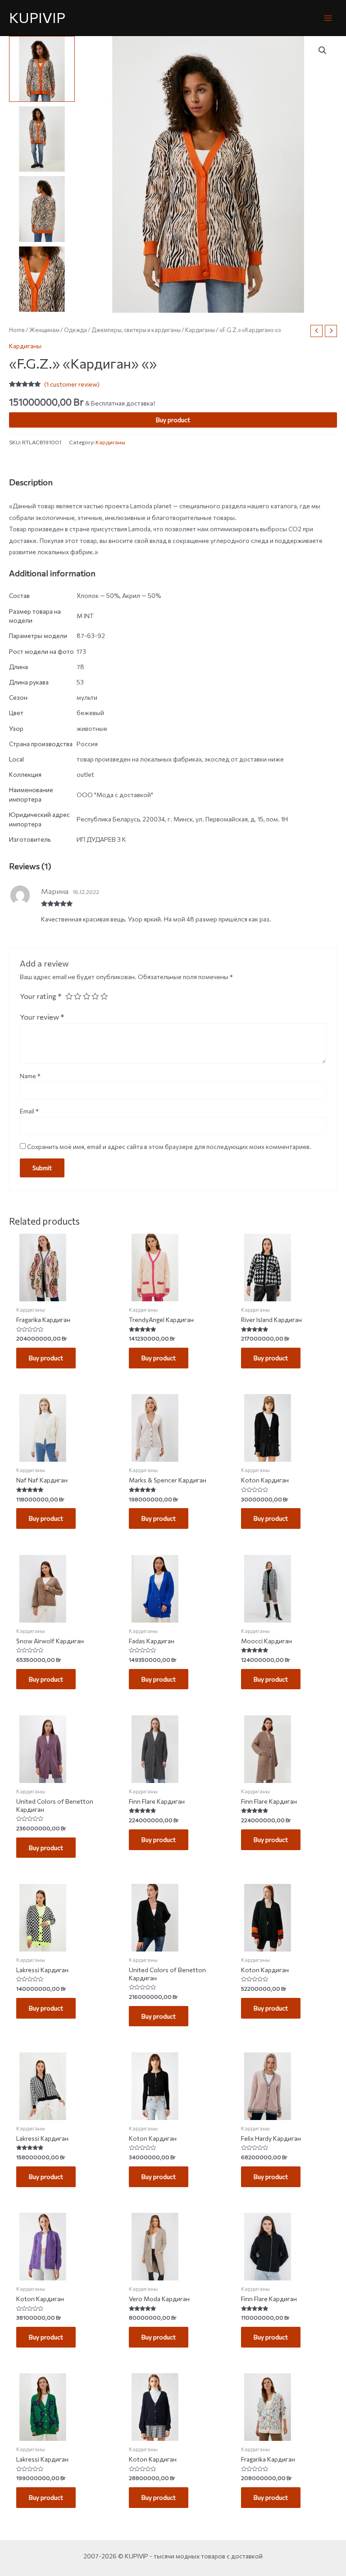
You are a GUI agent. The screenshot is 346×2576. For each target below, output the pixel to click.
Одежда (75, 330)
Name (30, 1076)
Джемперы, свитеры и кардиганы (136, 330)
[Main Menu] (328, 18)
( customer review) (72, 384)
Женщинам (44, 330)
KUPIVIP (37, 17)
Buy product (173, 420)
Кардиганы (200, 330)
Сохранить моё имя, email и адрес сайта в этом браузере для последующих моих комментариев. (169, 1147)
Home (17, 330)
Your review (42, 1017)
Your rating (41, 996)
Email (29, 1111)
